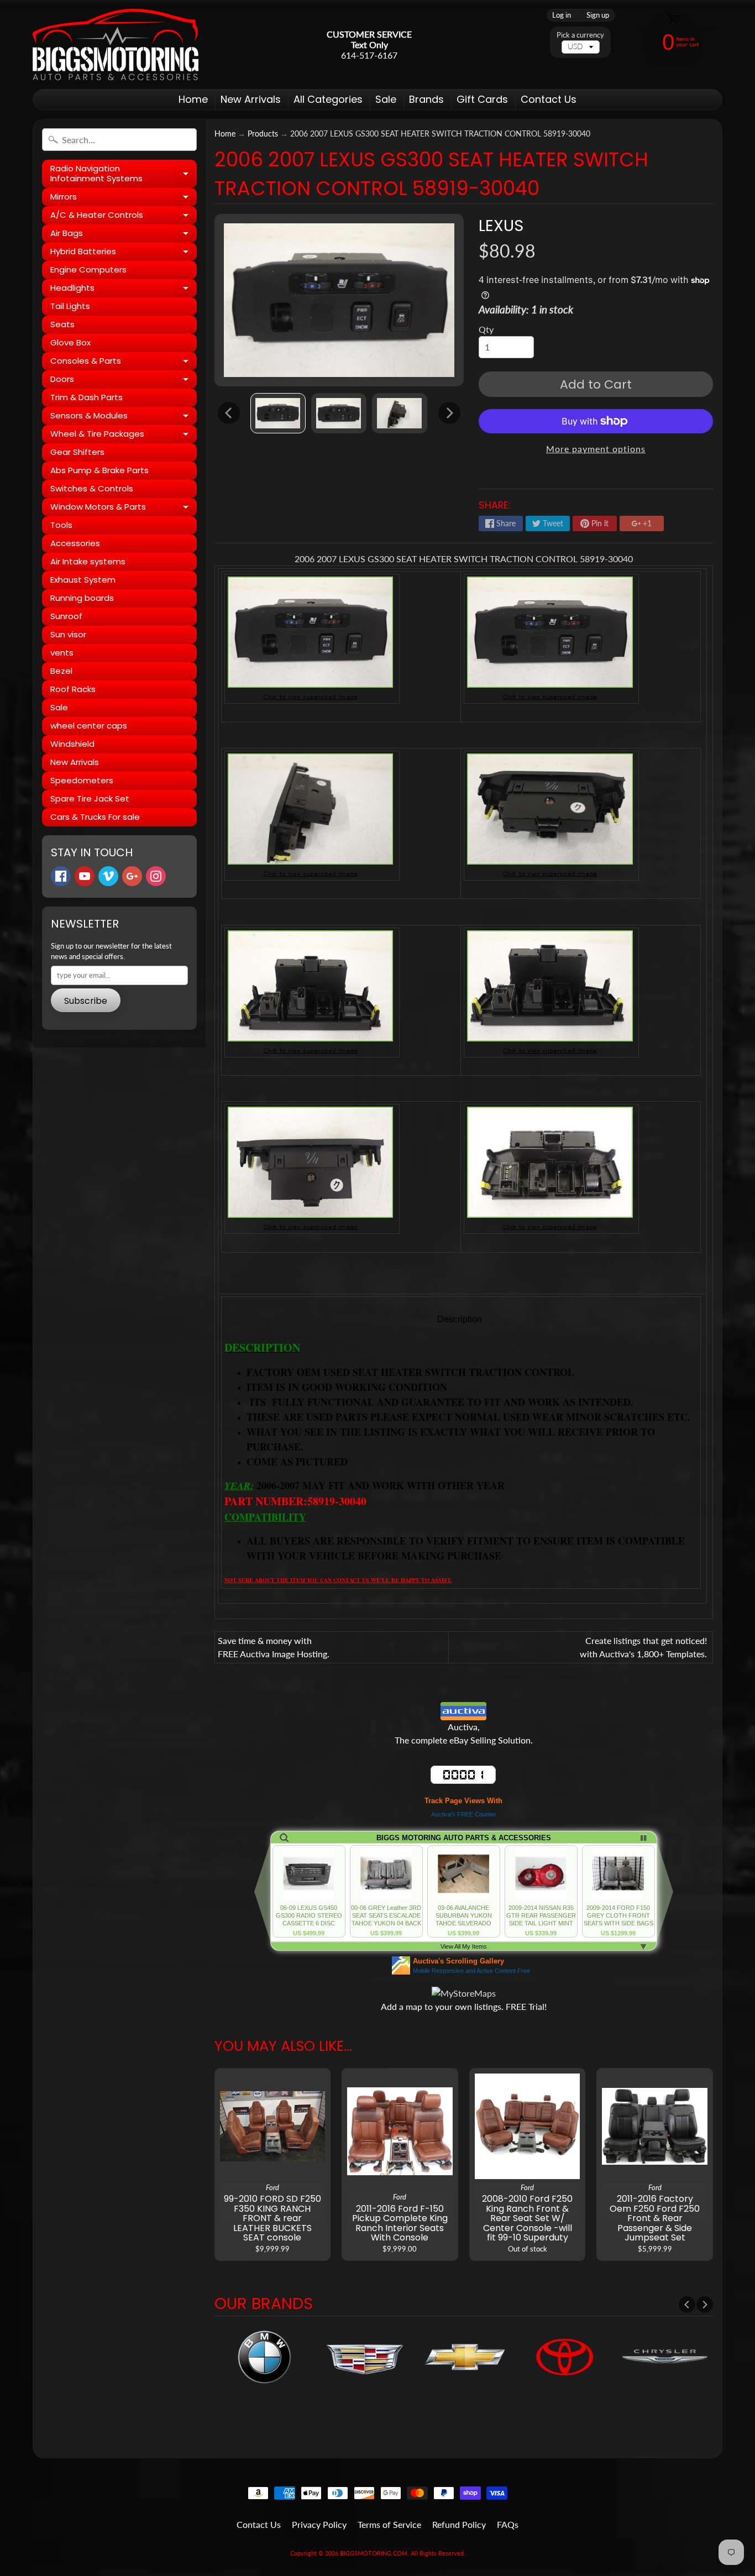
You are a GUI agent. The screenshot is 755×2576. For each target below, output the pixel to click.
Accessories (75, 543)
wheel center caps (89, 726)
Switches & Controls (92, 488)
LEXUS (501, 226)
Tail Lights (70, 306)
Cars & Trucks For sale (95, 817)
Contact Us (549, 99)
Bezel (61, 671)
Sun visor (68, 634)
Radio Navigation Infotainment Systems (124, 174)
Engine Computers (88, 269)
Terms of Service (389, 2524)
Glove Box (70, 342)
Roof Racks (73, 689)
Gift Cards (482, 99)
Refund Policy (459, 2524)
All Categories (328, 99)
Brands (426, 99)
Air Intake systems (88, 561)
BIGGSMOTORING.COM (374, 2553)
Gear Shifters (77, 452)
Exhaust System (83, 580)
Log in (562, 15)
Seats (62, 324)
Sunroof (66, 616)
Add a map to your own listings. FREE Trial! (464, 2006)
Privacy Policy (319, 2524)
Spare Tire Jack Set (90, 799)
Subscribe (86, 1001)
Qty (486, 329)
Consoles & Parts (124, 363)
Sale (386, 99)
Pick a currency (580, 35)
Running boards (82, 598)
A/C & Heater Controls (124, 217)
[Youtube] (85, 876)
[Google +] (132, 876)
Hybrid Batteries (124, 253)
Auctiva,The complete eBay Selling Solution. (464, 1733)
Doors (124, 381)
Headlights (124, 290)
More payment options (596, 449)
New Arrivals (251, 99)
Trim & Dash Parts (86, 397)
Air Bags (124, 235)
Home (193, 99)
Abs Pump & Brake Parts (99, 470)
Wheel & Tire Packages (124, 436)
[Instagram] (156, 876)
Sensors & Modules (124, 417)
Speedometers (82, 780)
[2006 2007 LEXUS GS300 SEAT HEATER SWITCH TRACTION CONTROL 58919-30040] (278, 413)
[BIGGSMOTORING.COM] (116, 44)
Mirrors (124, 198)
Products (263, 134)
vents (62, 653)
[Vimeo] (108, 876)
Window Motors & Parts (124, 509)
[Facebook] (61, 876)
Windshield (72, 744)
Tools (61, 525)
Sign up (598, 15)
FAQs (508, 2524)
